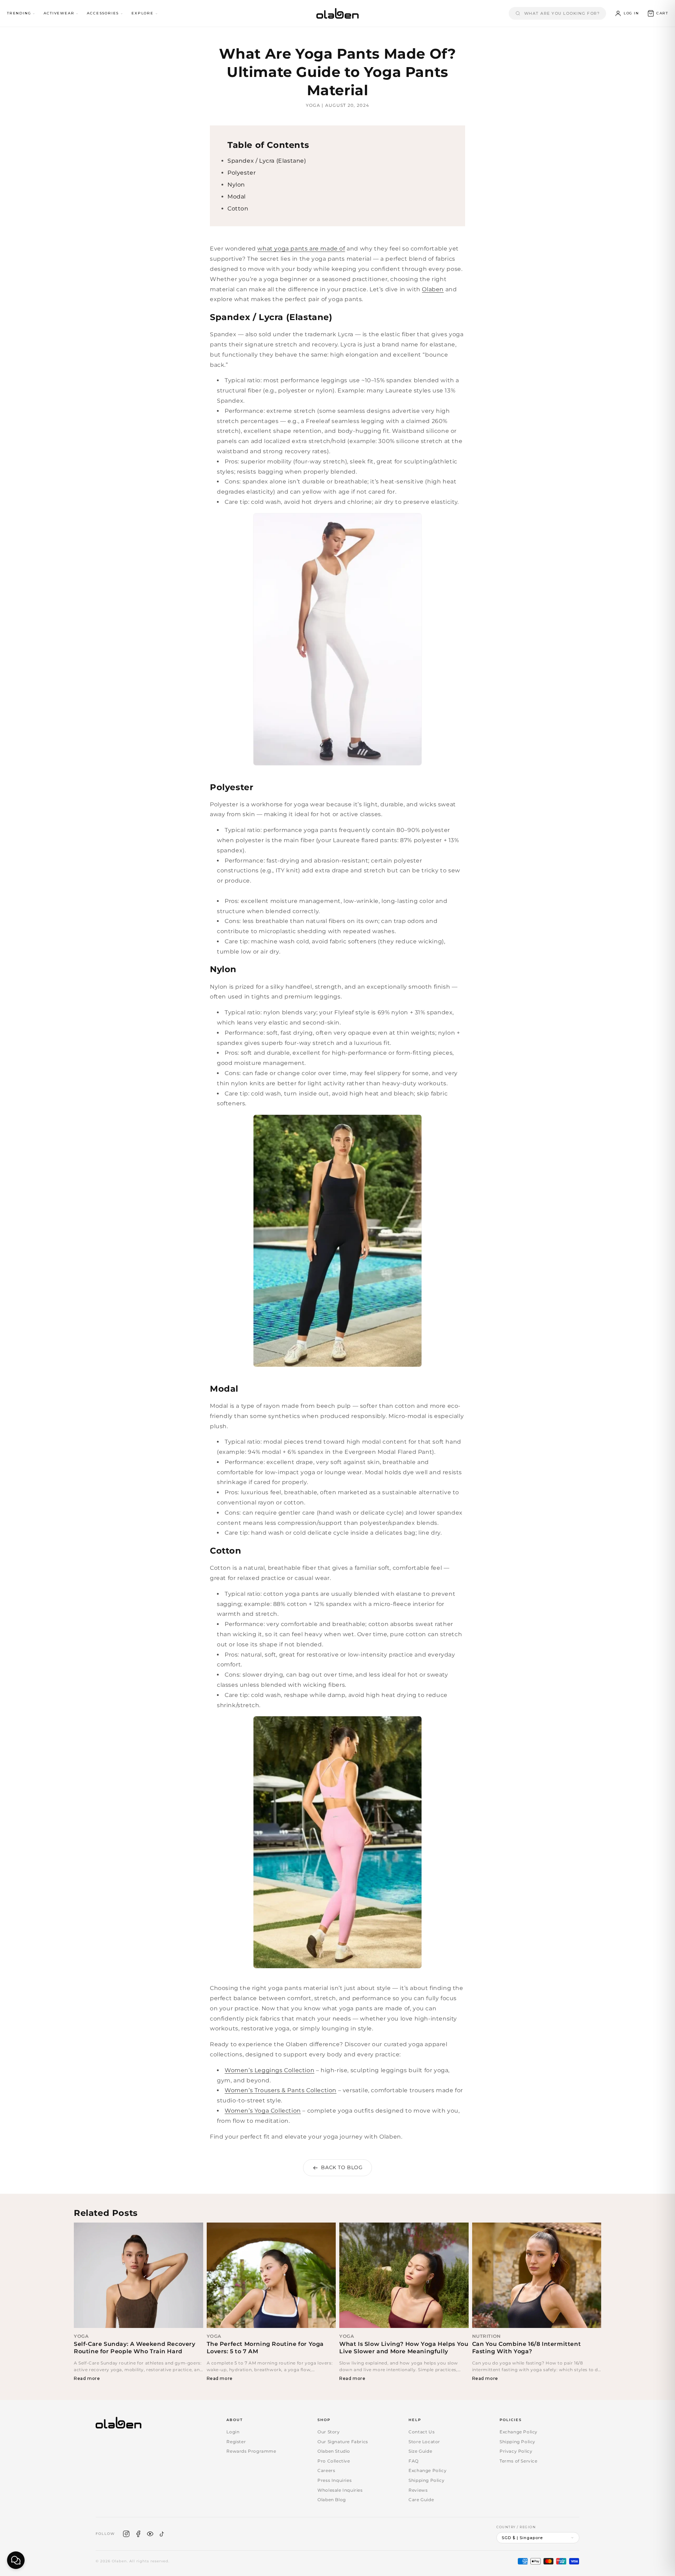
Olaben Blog (332, 2500)
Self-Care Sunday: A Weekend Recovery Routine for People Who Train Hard (135, 2348)
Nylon (236, 185)
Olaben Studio (334, 2451)
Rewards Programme (251, 2451)
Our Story (329, 2432)
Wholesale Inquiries (340, 2490)
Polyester (242, 173)
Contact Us (422, 2432)
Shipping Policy (426, 2480)
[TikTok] (162, 2534)
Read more (87, 2378)
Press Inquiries (335, 2480)
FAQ (414, 2461)
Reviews (418, 2490)
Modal (237, 197)
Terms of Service (519, 2461)
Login (233, 2432)
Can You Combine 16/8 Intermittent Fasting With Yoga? (527, 2348)
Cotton (238, 209)
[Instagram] (126, 2534)
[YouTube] (150, 2534)
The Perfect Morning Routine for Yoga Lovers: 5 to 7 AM (265, 2348)
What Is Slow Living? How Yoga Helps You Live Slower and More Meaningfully (404, 2348)
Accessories (103, 13)
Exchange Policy (427, 2470)
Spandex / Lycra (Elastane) (267, 161)
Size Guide (420, 2451)
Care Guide (421, 2500)
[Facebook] (138, 2534)
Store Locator (424, 2442)
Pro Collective (334, 2461)
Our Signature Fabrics (343, 2442)
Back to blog (342, 2167)
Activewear (59, 13)
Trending (19, 13)
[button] (658, 13)
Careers (326, 2470)
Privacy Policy (516, 2451)
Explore (143, 13)
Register (236, 2442)
